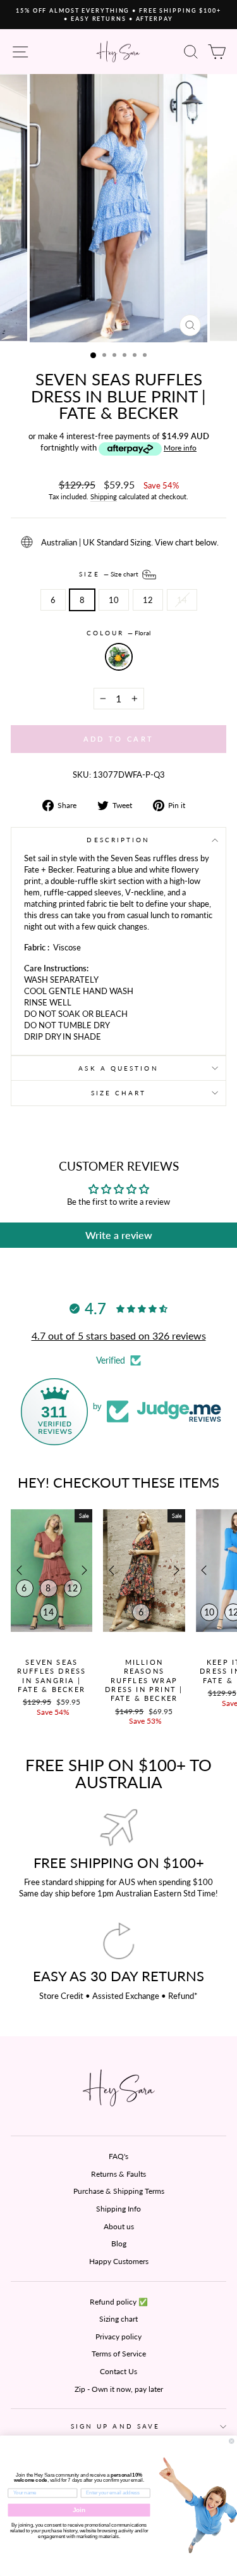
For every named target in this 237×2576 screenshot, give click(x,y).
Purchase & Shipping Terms (119, 2191)
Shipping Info (118, 2209)
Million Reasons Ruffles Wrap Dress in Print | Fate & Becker (144, 1680)
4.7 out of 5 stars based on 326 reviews (119, 1335)
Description (118, 840)
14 (182, 600)
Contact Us (118, 2371)
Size (109, 574)
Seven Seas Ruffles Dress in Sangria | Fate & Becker (52, 1676)
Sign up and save (115, 2426)
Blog (119, 2243)
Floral (119, 657)
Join (79, 2510)
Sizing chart (118, 2319)
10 (114, 600)
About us (119, 2226)
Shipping (104, 496)
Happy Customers (119, 2261)
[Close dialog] (232, 2441)
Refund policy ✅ (119, 2302)
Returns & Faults (118, 2174)
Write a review (119, 1235)
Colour (119, 633)
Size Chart (119, 1093)
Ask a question (118, 1068)
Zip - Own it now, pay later (119, 2389)
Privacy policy (118, 2336)
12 (148, 600)
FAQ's (118, 2156)
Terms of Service (119, 2354)
